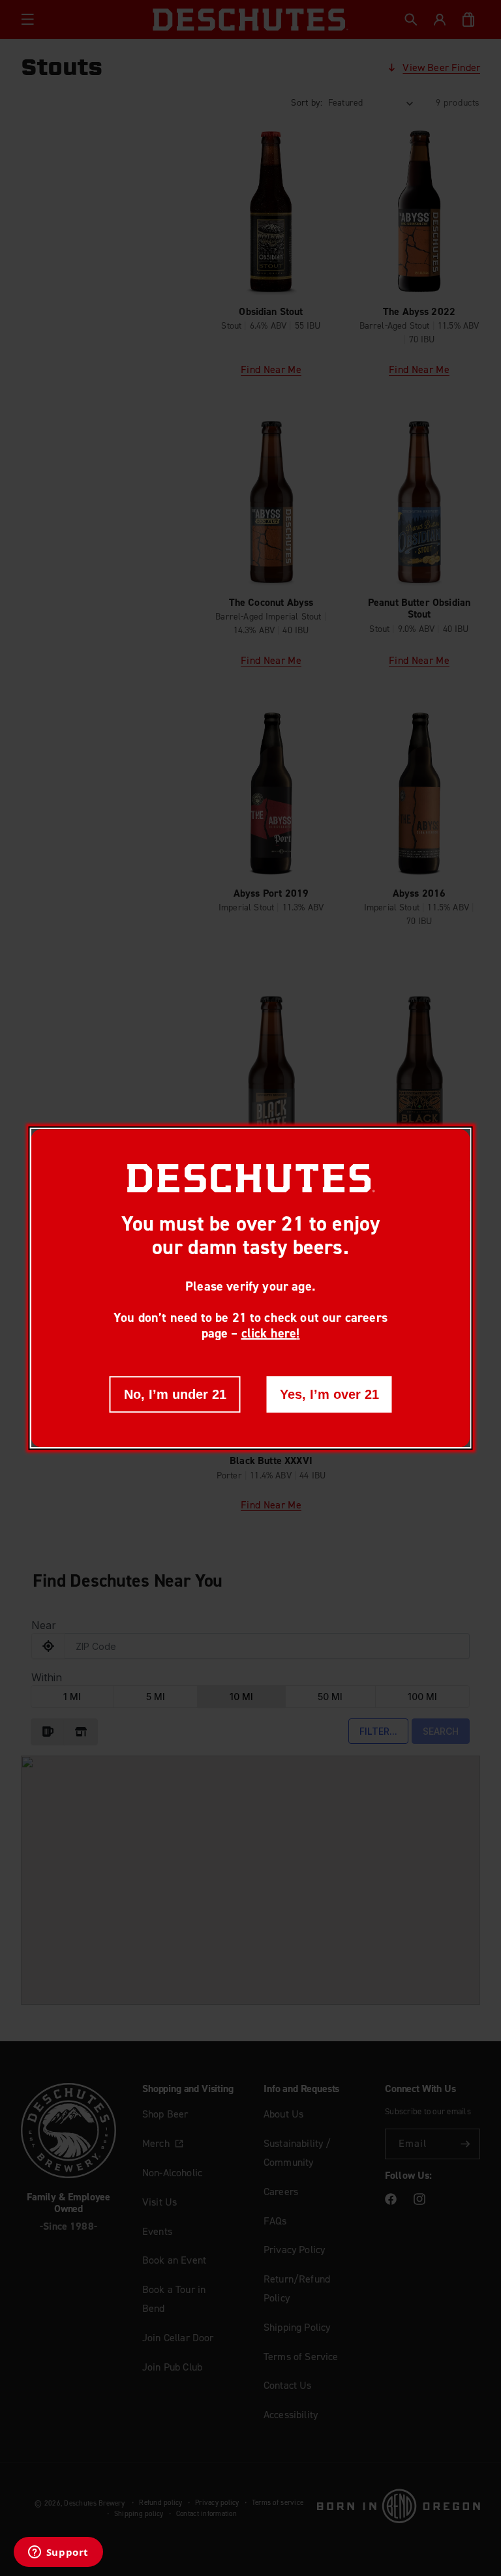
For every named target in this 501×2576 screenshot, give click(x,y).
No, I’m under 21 (175, 1394)
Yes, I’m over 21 (329, 1394)
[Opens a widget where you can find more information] (58, 2553)
